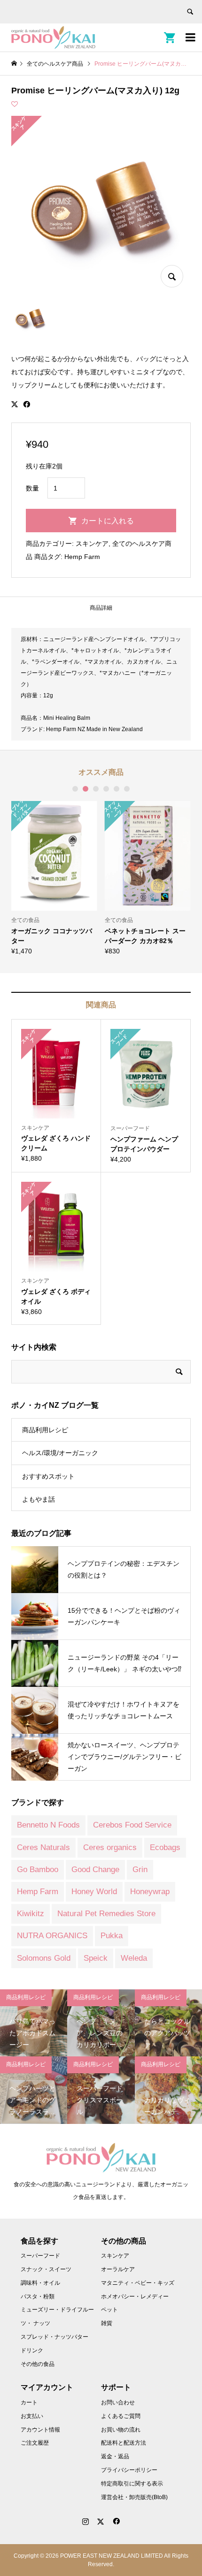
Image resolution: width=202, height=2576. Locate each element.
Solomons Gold (44, 1958)
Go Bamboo (38, 1870)
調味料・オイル (40, 2283)
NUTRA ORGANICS (52, 1936)
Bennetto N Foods (48, 1825)
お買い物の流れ (121, 2430)
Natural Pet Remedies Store (106, 1914)
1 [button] (75, 789)
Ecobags (165, 1847)
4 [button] (106, 789)
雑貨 (107, 2323)
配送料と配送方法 (124, 2443)
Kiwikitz (31, 1914)
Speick (96, 1958)
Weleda (134, 1958)
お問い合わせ (118, 2402)
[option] (54, 878)
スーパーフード (40, 2256)
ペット (109, 2310)
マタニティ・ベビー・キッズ (138, 2283)
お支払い (32, 2416)
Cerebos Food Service (132, 1825)
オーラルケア (118, 2269)
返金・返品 (115, 2456)
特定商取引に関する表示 (132, 2484)
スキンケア (92, 544)
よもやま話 (39, 1499)
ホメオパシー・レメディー (135, 2296)
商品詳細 (101, 608)
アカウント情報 (40, 2430)
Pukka (112, 1936)
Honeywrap (150, 1892)
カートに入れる (108, 521)
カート (29, 2402)
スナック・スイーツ (46, 2269)
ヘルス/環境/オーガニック (60, 1453)
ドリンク (32, 2350)
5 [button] (117, 789)
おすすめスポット (48, 1476)
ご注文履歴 (35, 2443)
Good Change (95, 1870)
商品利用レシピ (45, 1430)
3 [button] (96, 789)
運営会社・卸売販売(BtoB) (134, 2497)
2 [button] (85, 789)
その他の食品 (38, 2364)
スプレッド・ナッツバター (54, 2337)
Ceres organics (110, 1847)
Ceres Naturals (43, 1847)
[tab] (101, 608)
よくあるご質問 (121, 2416)
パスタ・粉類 (38, 2296)
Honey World (94, 1892)
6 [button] (127, 789)
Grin (140, 1870)
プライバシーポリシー (129, 2470)
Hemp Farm (82, 557)
